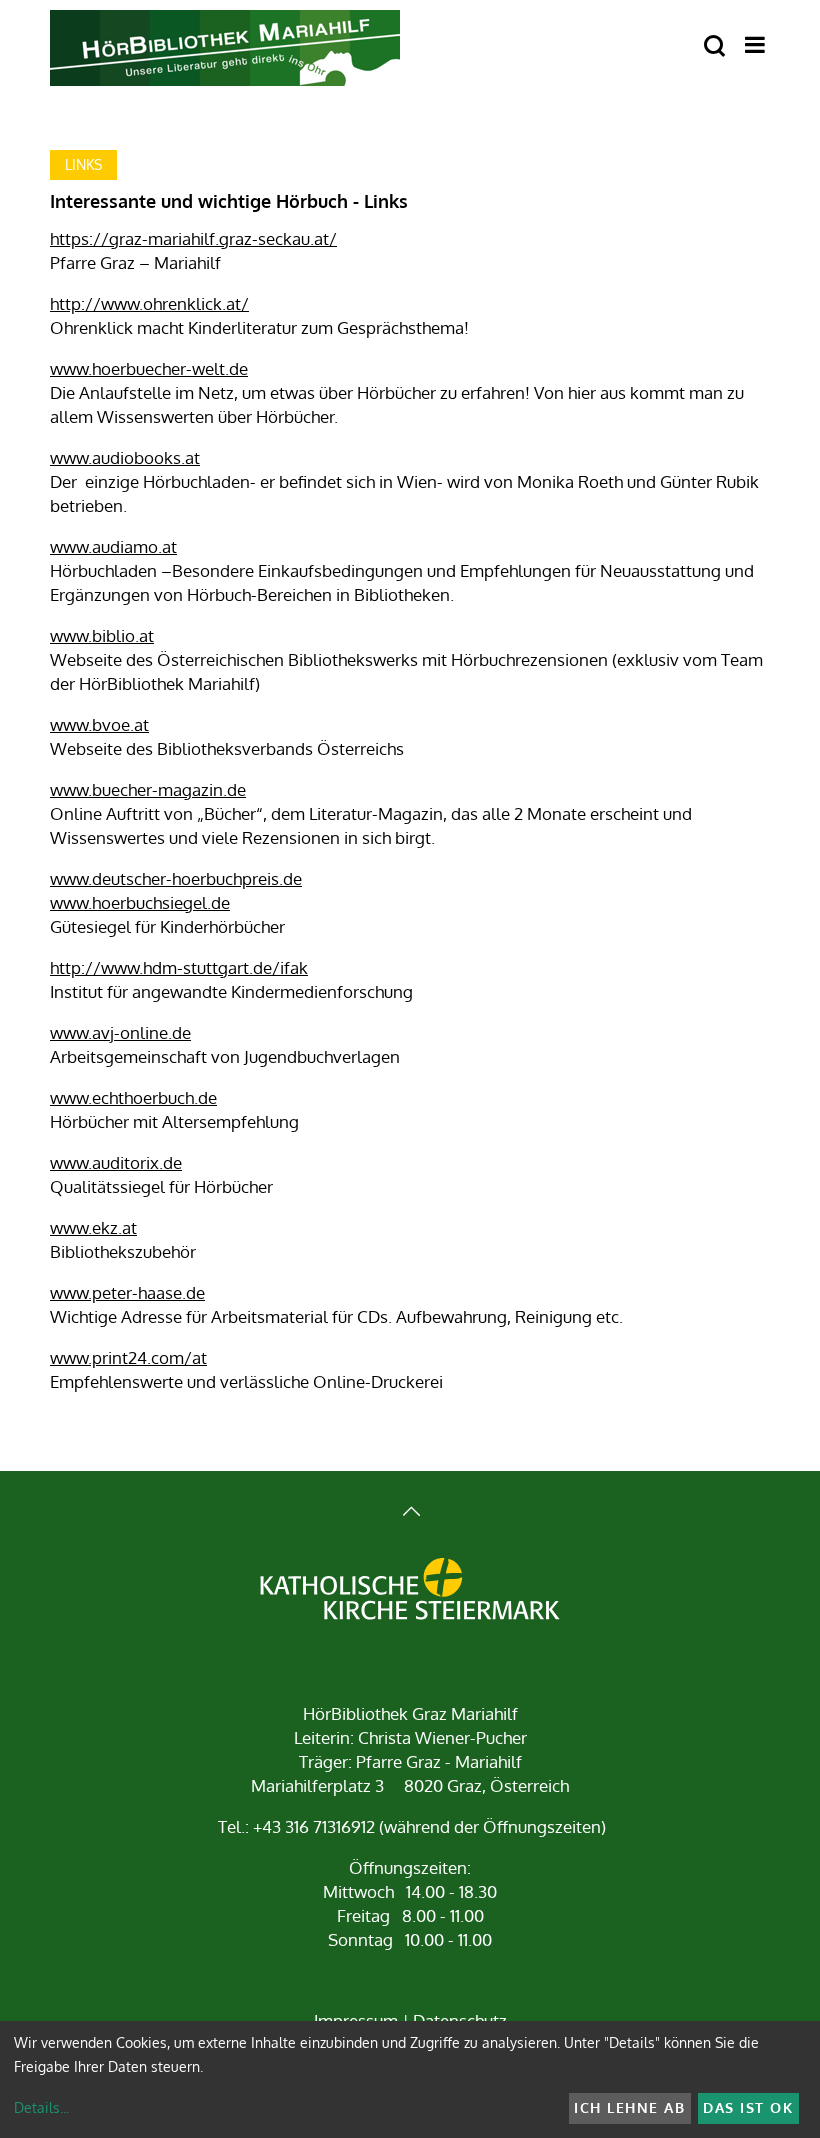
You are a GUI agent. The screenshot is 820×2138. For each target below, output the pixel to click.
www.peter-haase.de (127, 1292)
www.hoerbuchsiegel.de (140, 902)
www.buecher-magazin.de (148, 789)
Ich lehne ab (629, 2107)
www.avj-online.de (120, 1032)
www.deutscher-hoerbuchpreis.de (176, 878)
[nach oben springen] (410, 1513)
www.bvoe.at (99, 724)
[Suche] (714, 46)
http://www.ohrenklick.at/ (149, 303)
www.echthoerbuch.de (133, 1097)
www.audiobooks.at (125, 457)
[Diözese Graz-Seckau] (410, 1591)
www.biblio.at (102, 635)
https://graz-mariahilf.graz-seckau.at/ (193, 238)
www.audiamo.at (113, 546)
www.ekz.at (93, 1227)
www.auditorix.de (116, 1162)
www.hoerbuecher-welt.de (149, 368)
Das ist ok (748, 2107)
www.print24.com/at (128, 1357)
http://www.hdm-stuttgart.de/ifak (179, 967)
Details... (41, 2107)
